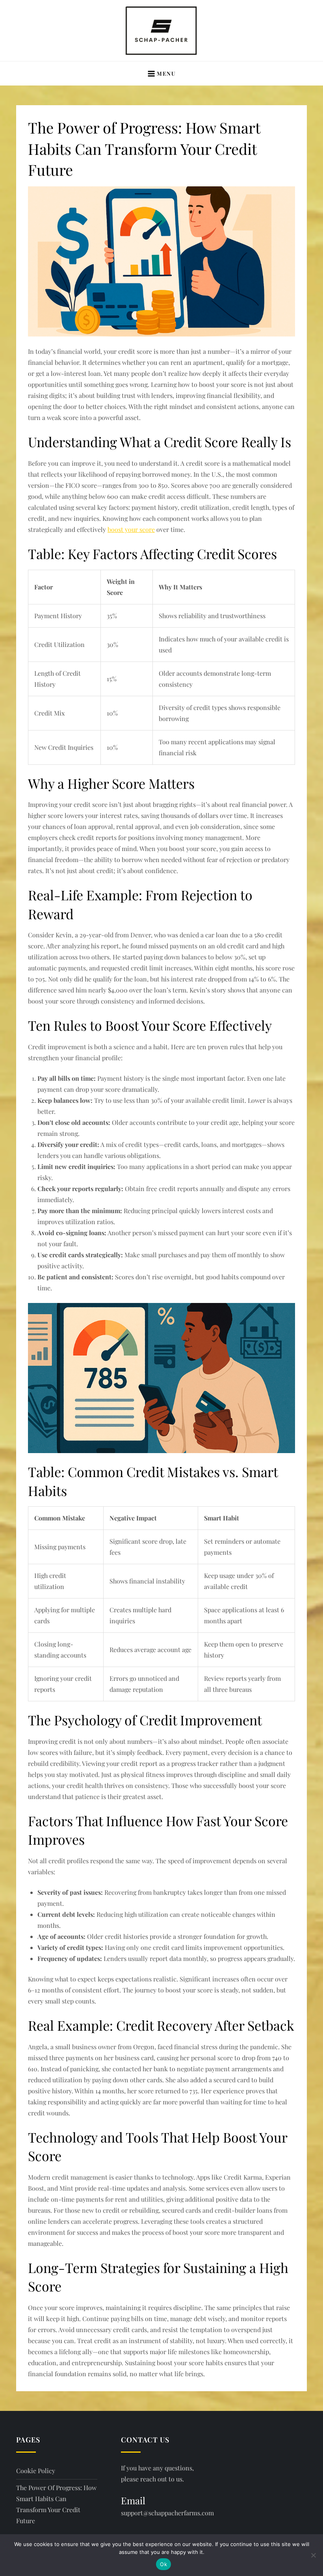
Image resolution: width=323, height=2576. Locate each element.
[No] (313, 2555)
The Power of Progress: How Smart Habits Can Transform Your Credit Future (56, 2504)
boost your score (131, 529)
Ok (163, 2564)
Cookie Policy (36, 2471)
